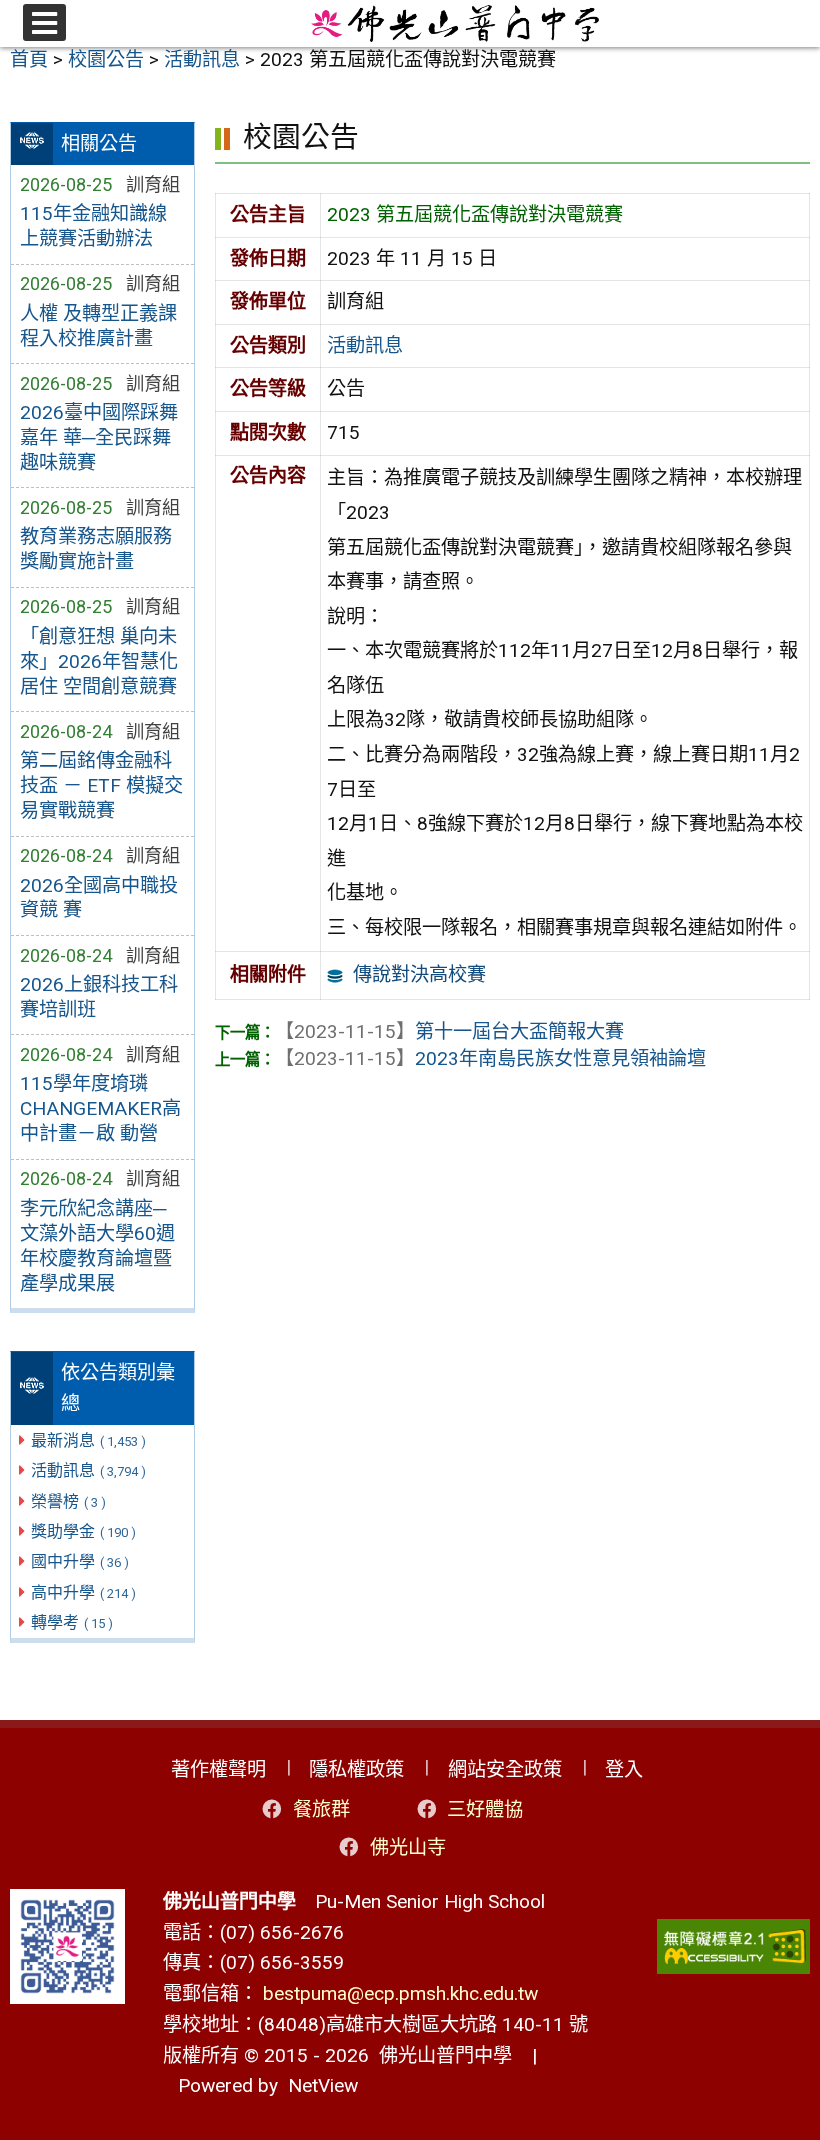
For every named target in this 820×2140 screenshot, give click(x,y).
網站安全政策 (505, 1769)
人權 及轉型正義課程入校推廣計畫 (98, 326)
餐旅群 (321, 1809)
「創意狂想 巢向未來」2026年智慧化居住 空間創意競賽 (99, 661)
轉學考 (72, 1622)
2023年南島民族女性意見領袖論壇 (490, 1058)
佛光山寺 (408, 1847)
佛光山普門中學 (440, 2055)
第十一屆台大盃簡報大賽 (449, 1031)
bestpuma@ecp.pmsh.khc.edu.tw (400, 1993)
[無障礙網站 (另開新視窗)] (734, 1946)
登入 (624, 1769)
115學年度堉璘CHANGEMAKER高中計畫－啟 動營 (100, 1108)
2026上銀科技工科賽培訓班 (99, 997)
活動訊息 (88, 1470)
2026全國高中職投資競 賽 (99, 898)
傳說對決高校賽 (419, 974)
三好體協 (485, 1809)
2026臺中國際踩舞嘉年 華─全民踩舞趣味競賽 (99, 437)
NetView (323, 2085)
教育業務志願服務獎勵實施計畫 (96, 549)
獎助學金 (83, 1531)
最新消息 (88, 1440)
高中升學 (83, 1592)
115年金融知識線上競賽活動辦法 (93, 226)
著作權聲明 (218, 1769)
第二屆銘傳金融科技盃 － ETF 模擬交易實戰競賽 (101, 785)
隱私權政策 (356, 1769)
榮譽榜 (68, 1501)
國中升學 (80, 1561)
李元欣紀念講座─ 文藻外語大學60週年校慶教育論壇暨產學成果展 (97, 1246)
